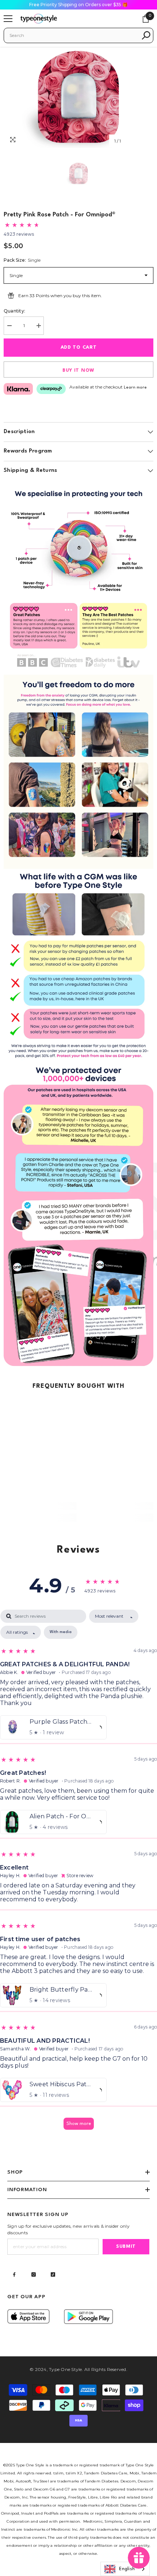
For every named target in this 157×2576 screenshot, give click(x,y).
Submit (126, 2247)
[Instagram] (34, 2274)
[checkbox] (61, 1632)
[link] (78, 577)
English (127, 2569)
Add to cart (79, 347)
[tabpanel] (78, 1873)
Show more (79, 2124)
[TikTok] (53, 2274)
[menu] (8, 19)
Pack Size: (22, 260)
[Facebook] (14, 2274)
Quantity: (14, 311)
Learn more (135, 388)
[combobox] (73, 35)
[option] (78, 97)
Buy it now (78, 370)
